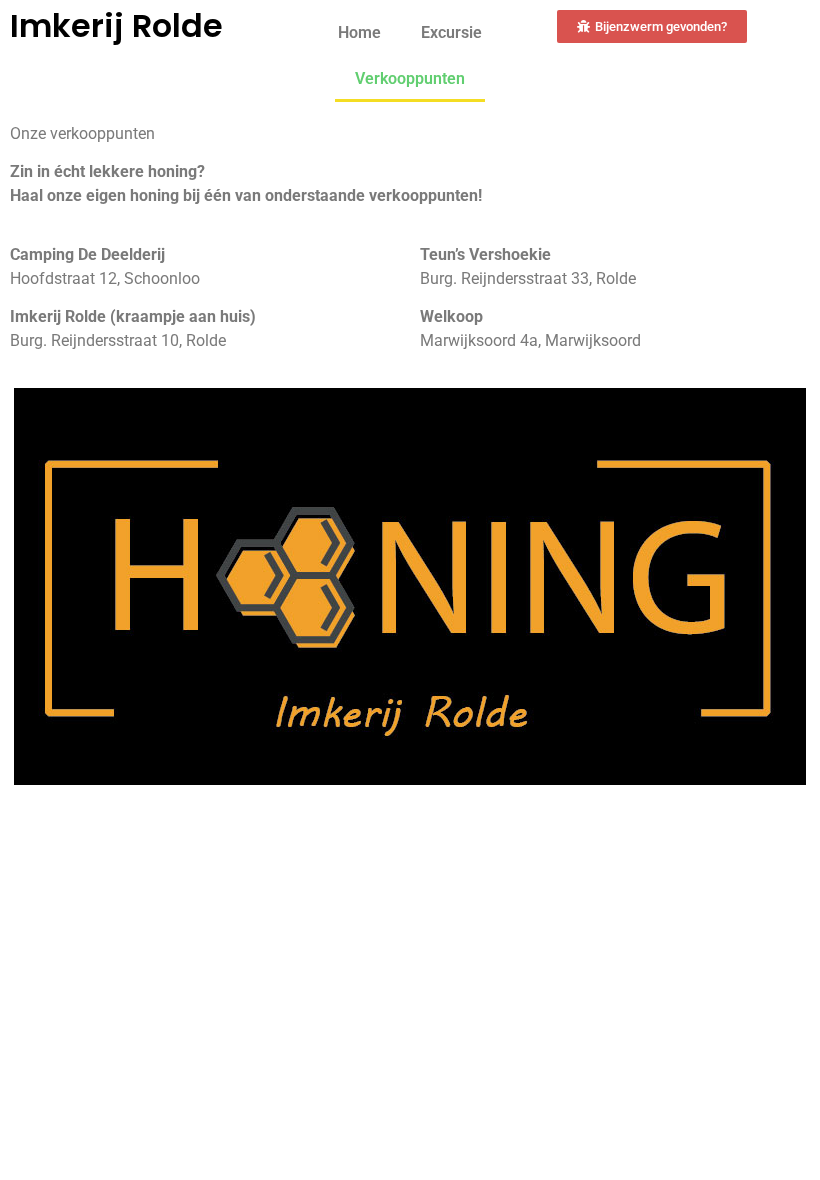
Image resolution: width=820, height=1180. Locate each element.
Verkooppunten (410, 78)
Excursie (451, 32)
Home (359, 32)
